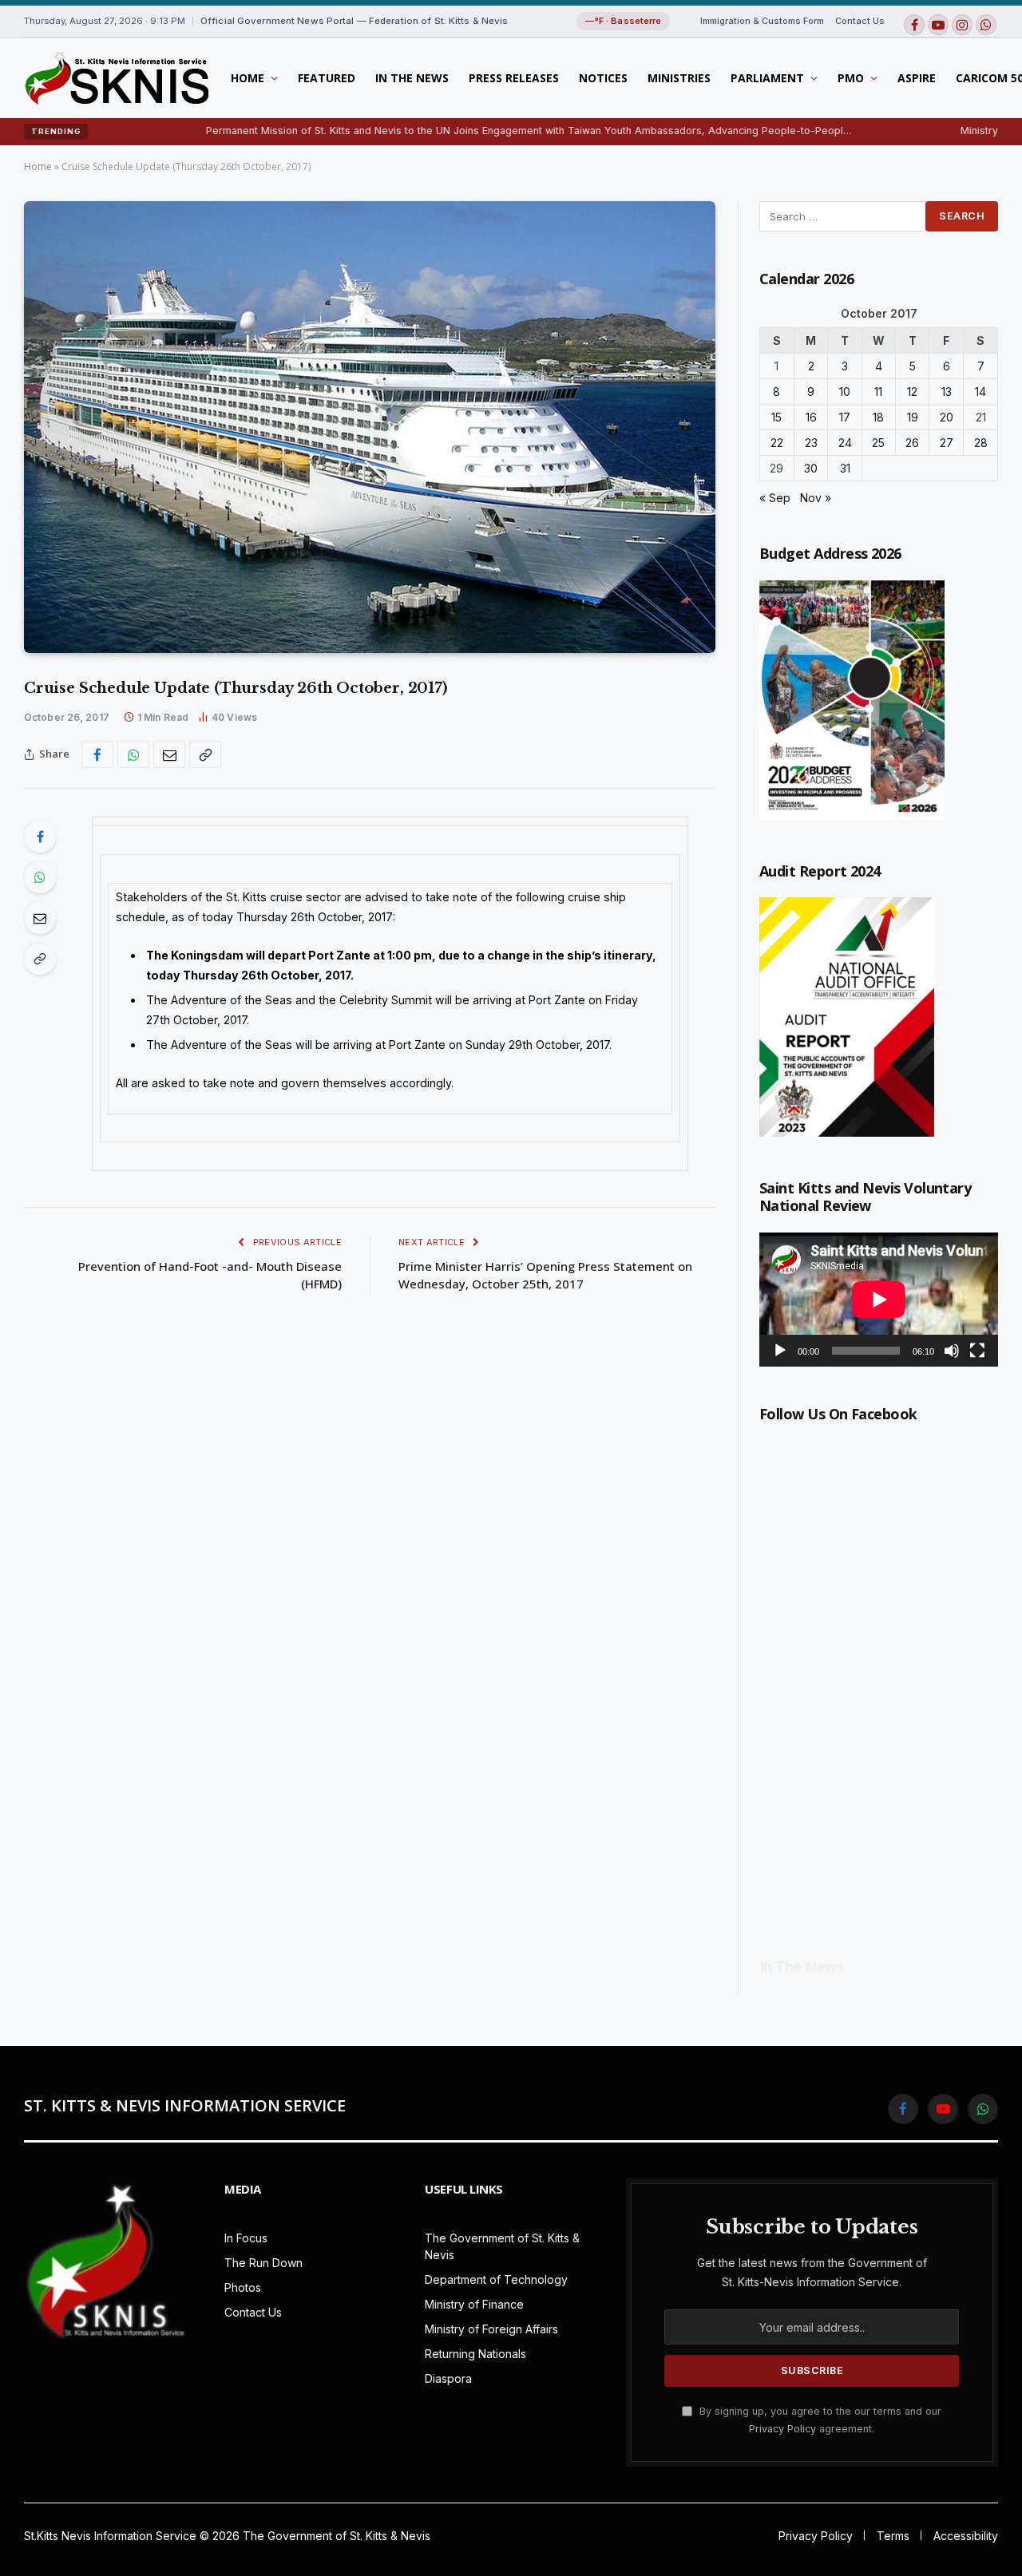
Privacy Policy (782, 2429)
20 (947, 417)
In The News (412, 78)
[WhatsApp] (40, 877)
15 (776, 417)
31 (845, 468)
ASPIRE (917, 78)
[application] (879, 1300)
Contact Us (860, 21)
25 (878, 443)
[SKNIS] (116, 78)
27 (947, 443)
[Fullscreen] (977, 1351)
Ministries (679, 78)
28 (981, 443)
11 (878, 392)
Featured (327, 78)
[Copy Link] (205, 754)
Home (248, 78)
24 (845, 443)
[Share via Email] (169, 754)
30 (811, 468)
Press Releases (514, 78)
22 (777, 443)
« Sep (775, 498)
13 (947, 392)
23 (811, 443)
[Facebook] (40, 837)
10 (845, 392)
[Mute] (952, 1351)
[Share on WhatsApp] (133, 754)
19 (913, 417)
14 (980, 392)
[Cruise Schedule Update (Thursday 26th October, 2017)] (370, 427)
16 (811, 417)
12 (912, 392)
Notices (603, 78)
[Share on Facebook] (97, 754)
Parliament (767, 78)
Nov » (816, 498)
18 (878, 417)
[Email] (40, 918)
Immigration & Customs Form (762, 21)
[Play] (780, 1351)
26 (912, 443)
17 (845, 417)
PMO (851, 78)
